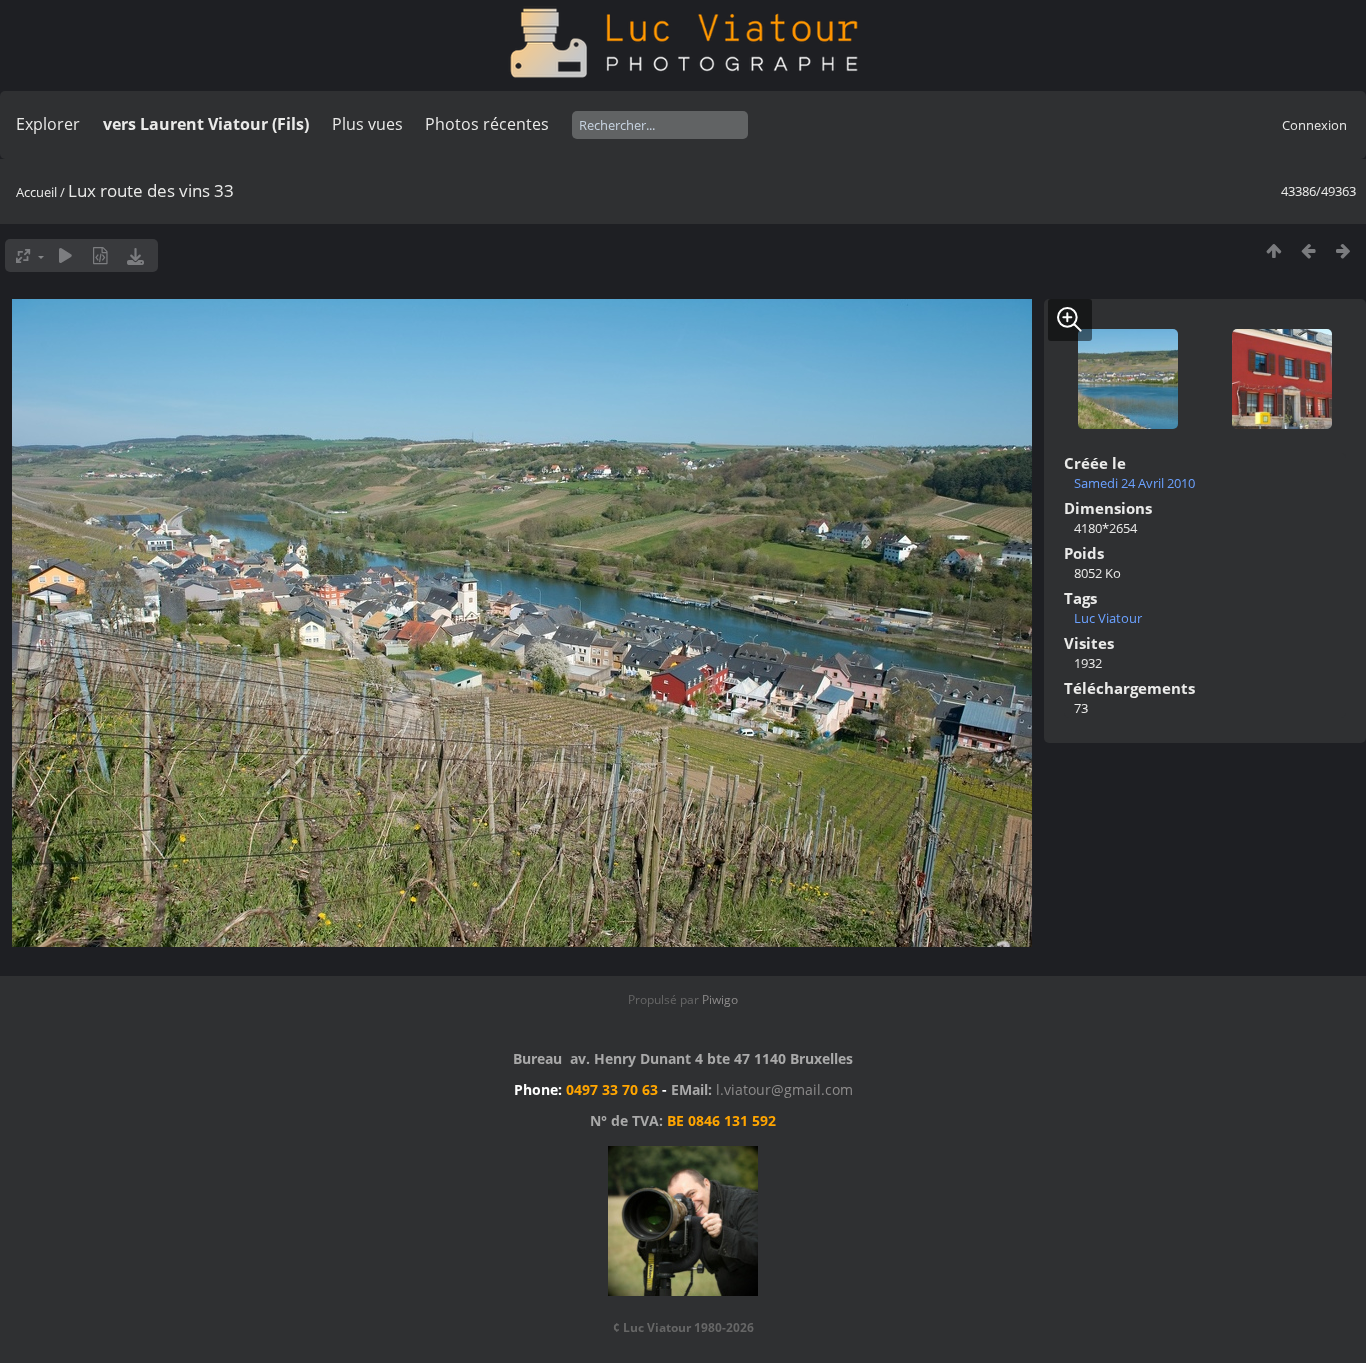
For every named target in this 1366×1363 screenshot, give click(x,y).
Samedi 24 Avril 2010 (1134, 483)
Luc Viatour (1108, 618)
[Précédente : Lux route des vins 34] (1308, 250)
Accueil (36, 192)
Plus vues (367, 124)
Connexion (1314, 125)
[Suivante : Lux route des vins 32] (1343, 250)
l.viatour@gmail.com (784, 1089)
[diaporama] (65, 255)
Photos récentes (487, 124)
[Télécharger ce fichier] (135, 255)
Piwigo (720, 999)
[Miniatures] (1273, 250)
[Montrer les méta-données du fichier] (100, 255)
